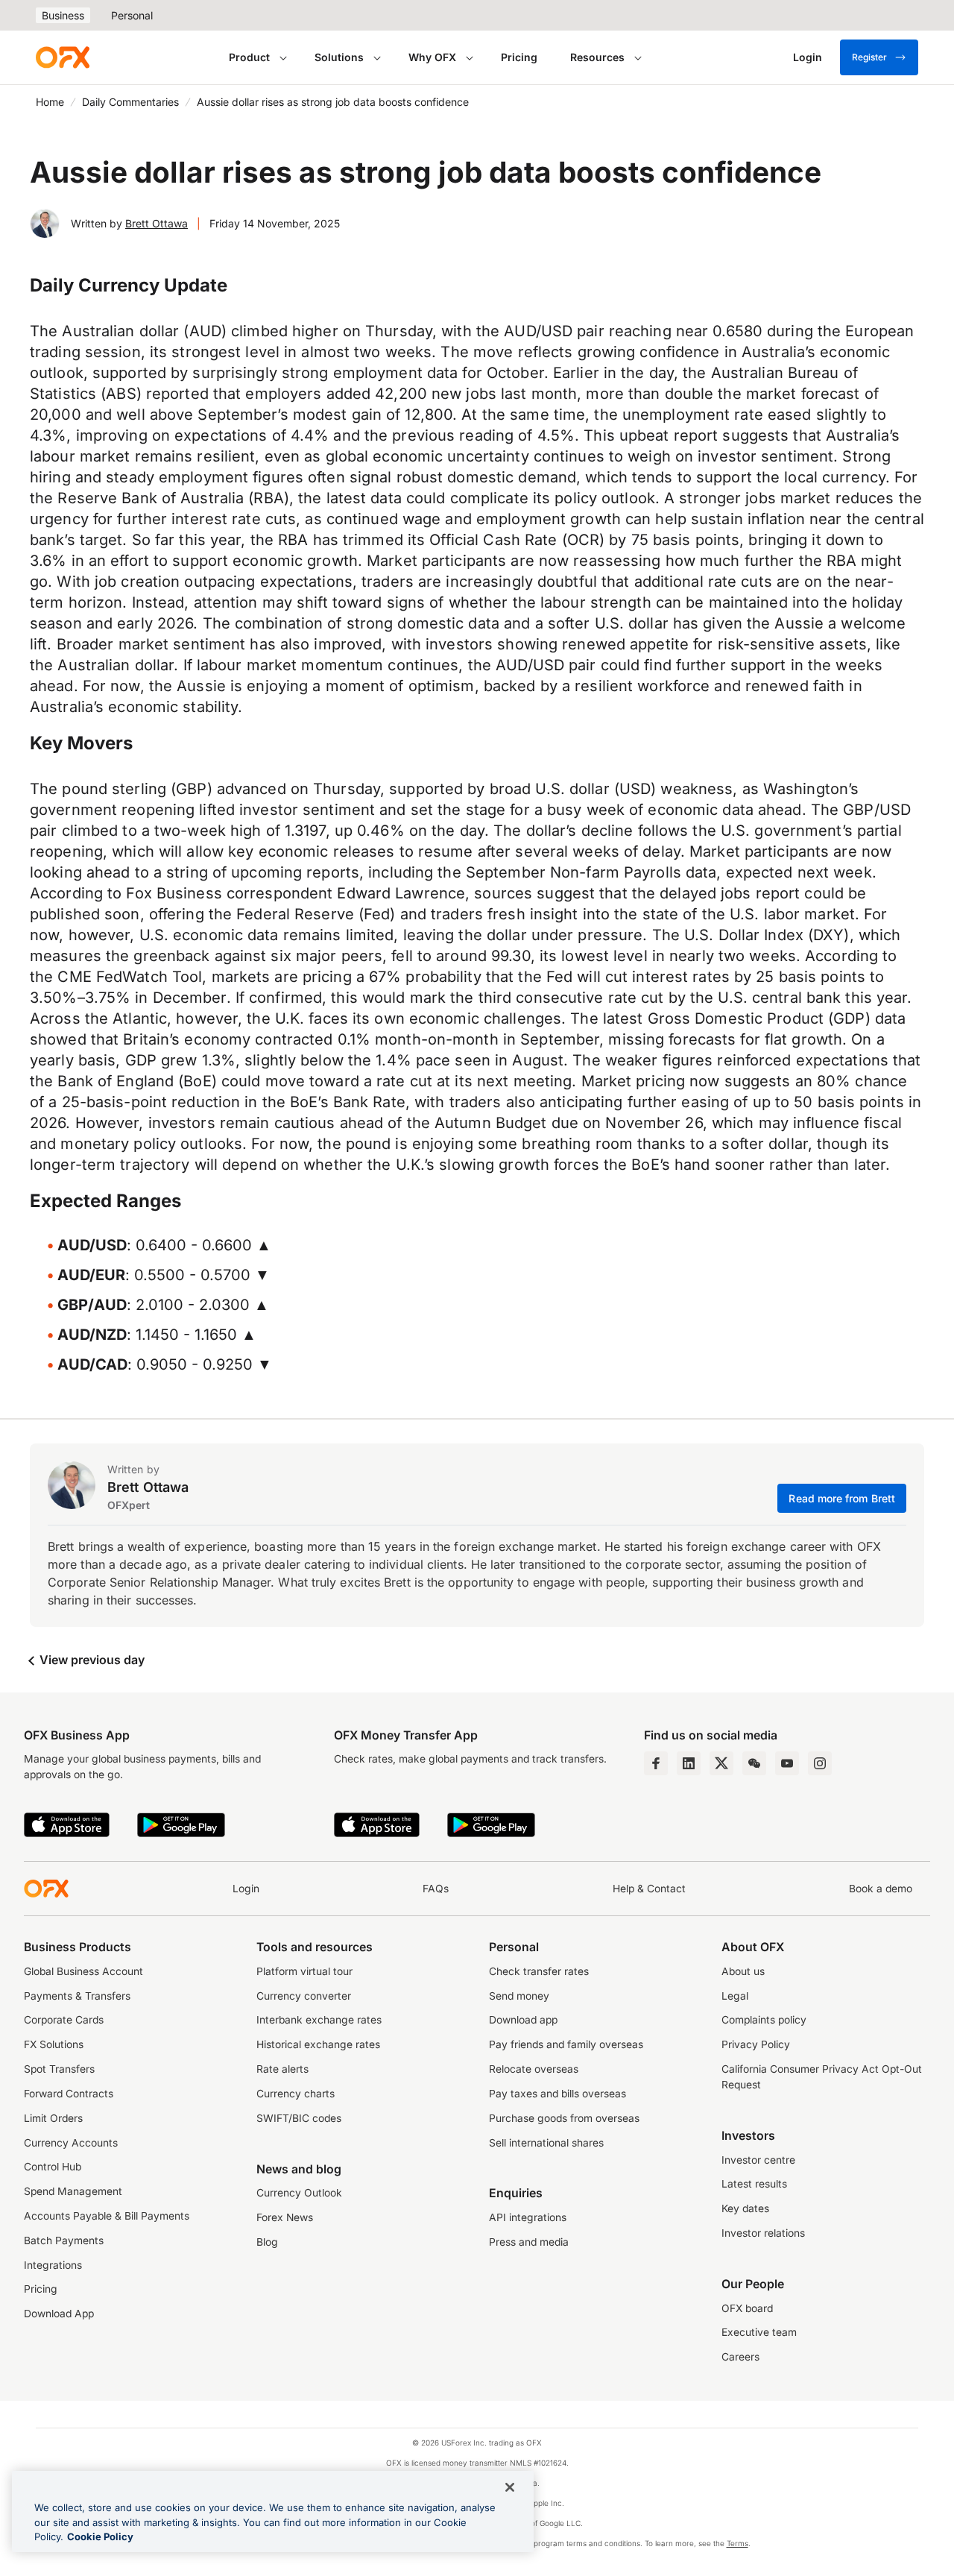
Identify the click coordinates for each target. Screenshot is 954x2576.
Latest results (754, 2184)
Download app (523, 2020)
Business (63, 15)
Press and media (529, 2242)
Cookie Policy (100, 2536)
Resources (597, 57)
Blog (267, 2242)
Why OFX (432, 57)
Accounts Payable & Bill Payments (107, 2216)
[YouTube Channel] (787, 1763)
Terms (737, 2543)
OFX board (747, 2308)
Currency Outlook (299, 2193)
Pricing (519, 57)
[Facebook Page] (656, 1763)
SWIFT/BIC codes (299, 2118)
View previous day (91, 1660)
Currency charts (296, 2094)
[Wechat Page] (754, 1763)
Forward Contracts (69, 2094)
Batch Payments (64, 2240)
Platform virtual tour (304, 1971)
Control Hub (53, 2167)
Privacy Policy (756, 2044)
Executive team (759, 2332)
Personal (132, 15)
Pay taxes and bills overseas (557, 2094)
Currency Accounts (71, 2143)
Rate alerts (282, 2069)
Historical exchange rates (318, 2044)
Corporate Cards (64, 2020)
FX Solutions (54, 2044)
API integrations (528, 2217)
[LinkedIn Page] (689, 1763)
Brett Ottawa (157, 223)
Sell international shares (546, 2143)
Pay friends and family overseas (566, 2044)
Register (869, 57)
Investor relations (763, 2233)
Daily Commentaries (130, 102)
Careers (740, 2357)
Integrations (53, 2265)
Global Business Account (83, 1971)
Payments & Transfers (77, 1996)
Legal (735, 1996)
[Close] (510, 2487)
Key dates (745, 2208)
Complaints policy (764, 2020)
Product (249, 57)
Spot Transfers (59, 2069)
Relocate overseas (534, 2069)
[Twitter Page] (721, 1763)
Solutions (339, 57)
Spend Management (73, 2191)
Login (246, 1889)
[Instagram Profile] (820, 1763)
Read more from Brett (842, 1498)
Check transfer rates (539, 1971)
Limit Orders (53, 2118)
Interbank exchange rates (319, 2020)
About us (743, 1971)
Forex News (285, 2217)
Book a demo (881, 1889)
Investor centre (758, 2160)
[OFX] (63, 57)
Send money (519, 1996)
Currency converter (304, 1996)
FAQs (436, 1889)
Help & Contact (649, 1889)
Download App (59, 2314)
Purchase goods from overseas (564, 2118)
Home (50, 102)
